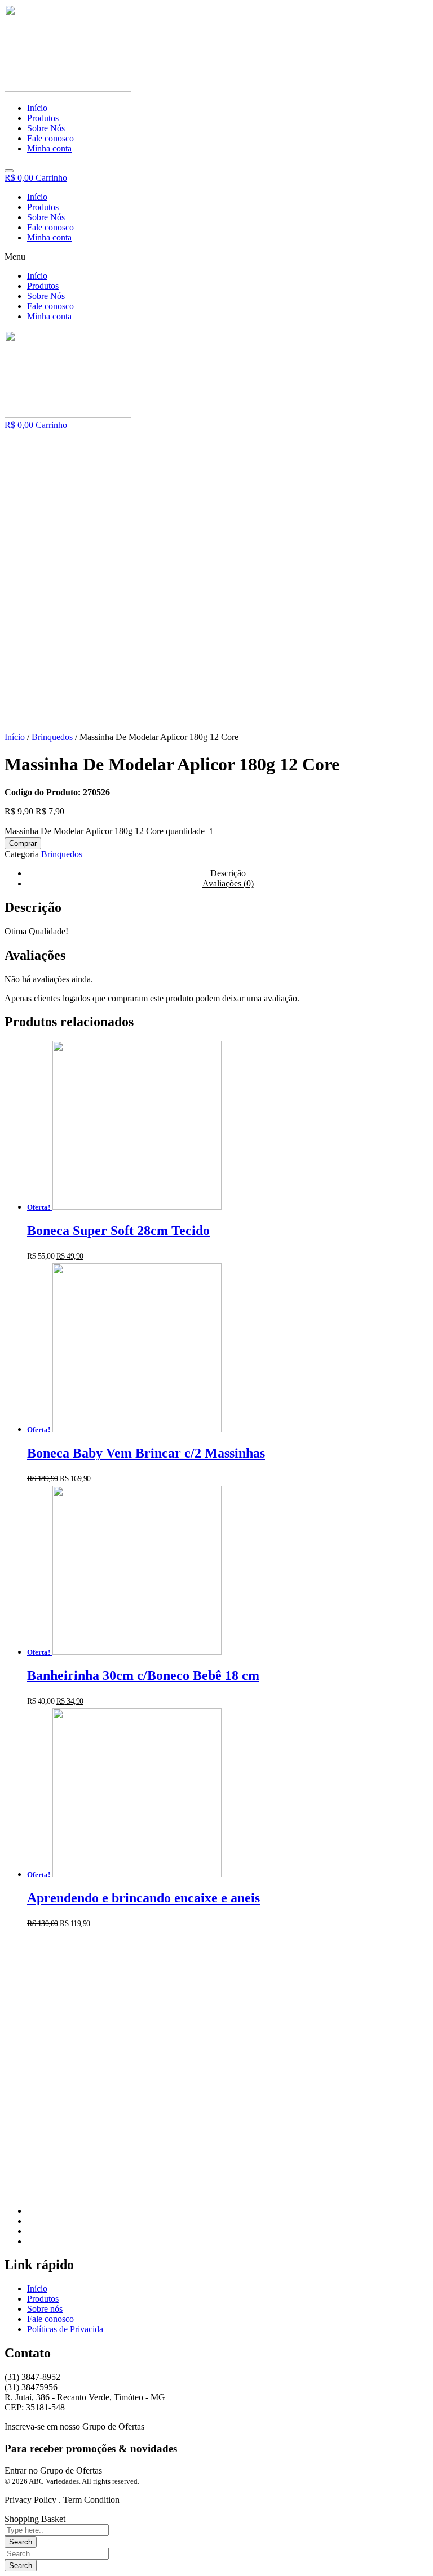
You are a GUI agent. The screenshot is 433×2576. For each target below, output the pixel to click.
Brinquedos (52, 737)
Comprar (23, 843)
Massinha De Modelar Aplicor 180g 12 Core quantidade (105, 831)
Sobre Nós (46, 217)
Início (37, 197)
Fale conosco (50, 227)
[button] (216, 257)
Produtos (43, 207)
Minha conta (49, 237)
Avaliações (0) (228, 883)
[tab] (228, 884)
